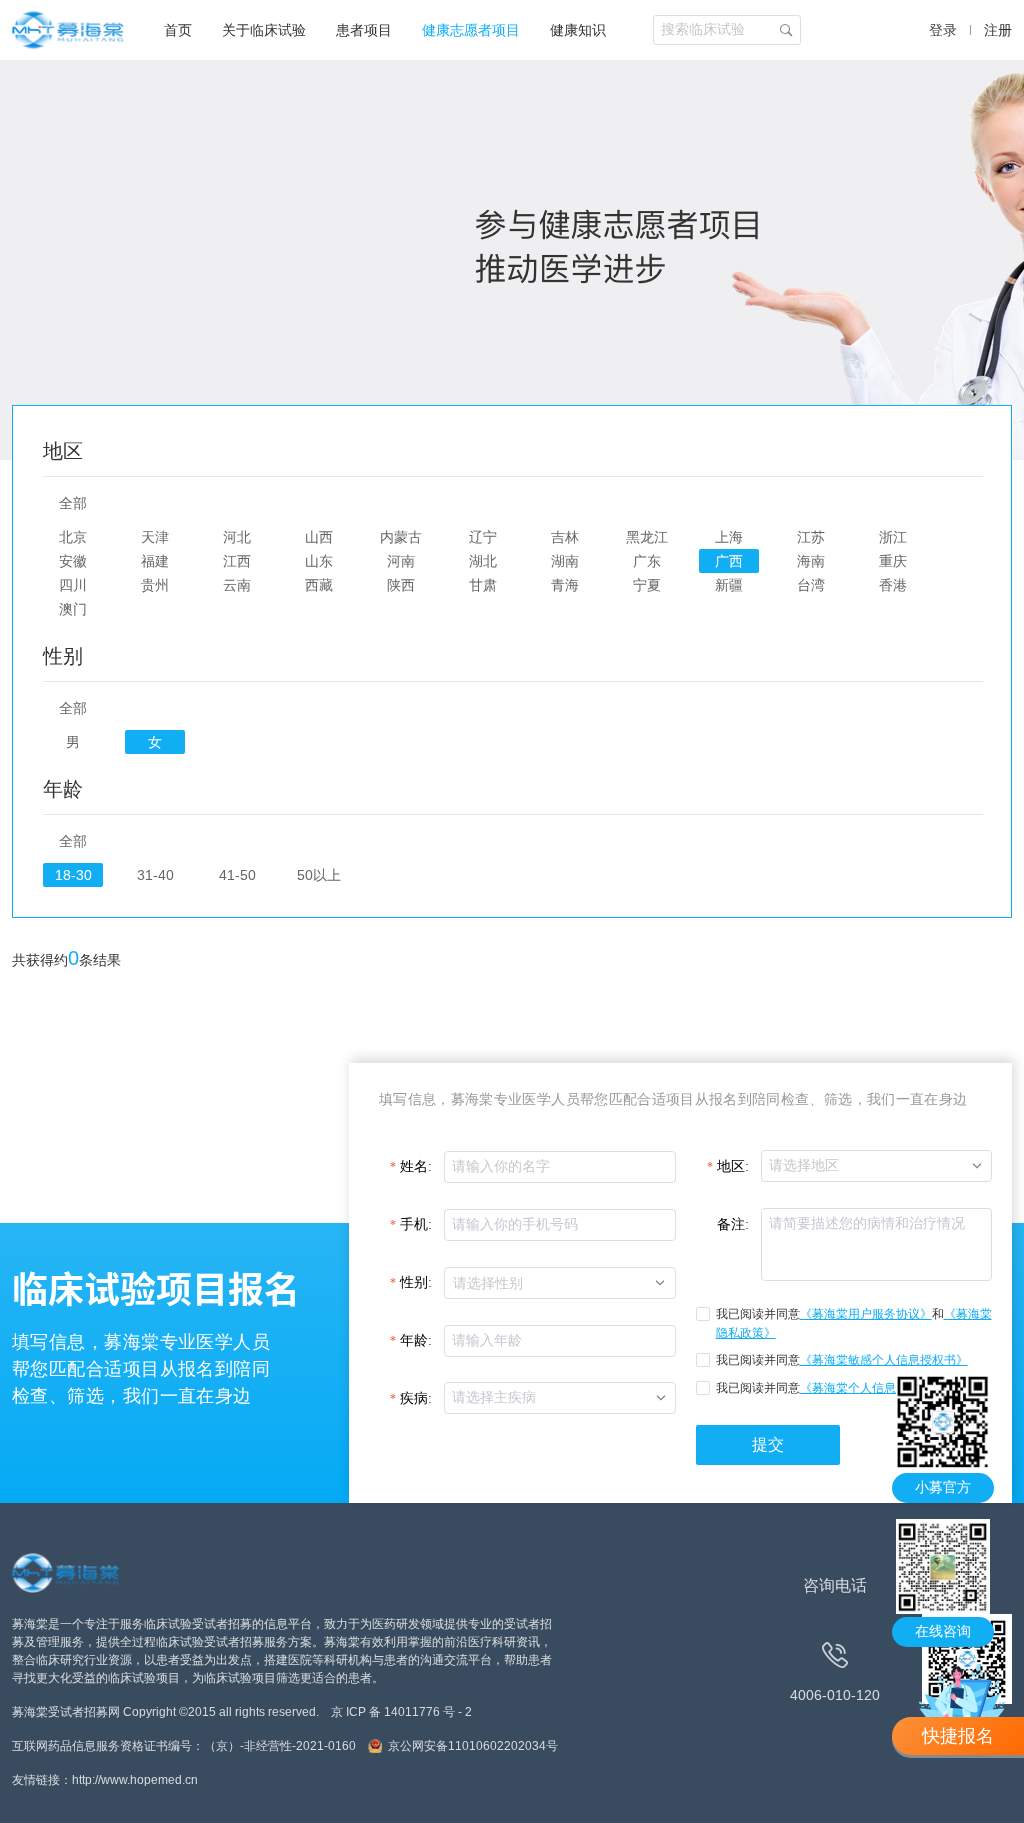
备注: (733, 1224)
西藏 (319, 585)
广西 (729, 561)
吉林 (565, 537)
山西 (319, 537)
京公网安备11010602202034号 (473, 1746)
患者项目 (364, 30)
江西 (237, 561)
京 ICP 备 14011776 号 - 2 (401, 1712)
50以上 (319, 875)
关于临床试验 (264, 30)
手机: (416, 1224)
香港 (893, 585)
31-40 (155, 875)
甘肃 (483, 585)
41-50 (237, 875)
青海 (565, 585)
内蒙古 (401, 537)
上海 (729, 537)
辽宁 (483, 537)
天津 (155, 537)
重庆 (893, 561)
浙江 (893, 537)
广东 (647, 561)
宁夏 (647, 585)
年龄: (416, 1340)
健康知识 (578, 30)
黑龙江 (647, 537)
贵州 (155, 585)
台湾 (811, 585)
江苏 (811, 537)
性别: (416, 1282)
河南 (401, 561)
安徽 (73, 561)
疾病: (416, 1398)
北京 (73, 537)
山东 (319, 561)
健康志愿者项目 (471, 30)
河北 (237, 537)
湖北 (483, 561)
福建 (155, 561)
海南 (811, 561)
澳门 (73, 609)
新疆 (729, 585)
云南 (237, 585)
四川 (73, 585)
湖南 (565, 561)
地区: (733, 1166)
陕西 (401, 585)
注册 (998, 30)
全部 (73, 503)
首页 (178, 30)
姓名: (416, 1166)
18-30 (73, 875)
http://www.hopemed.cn (135, 1780)
